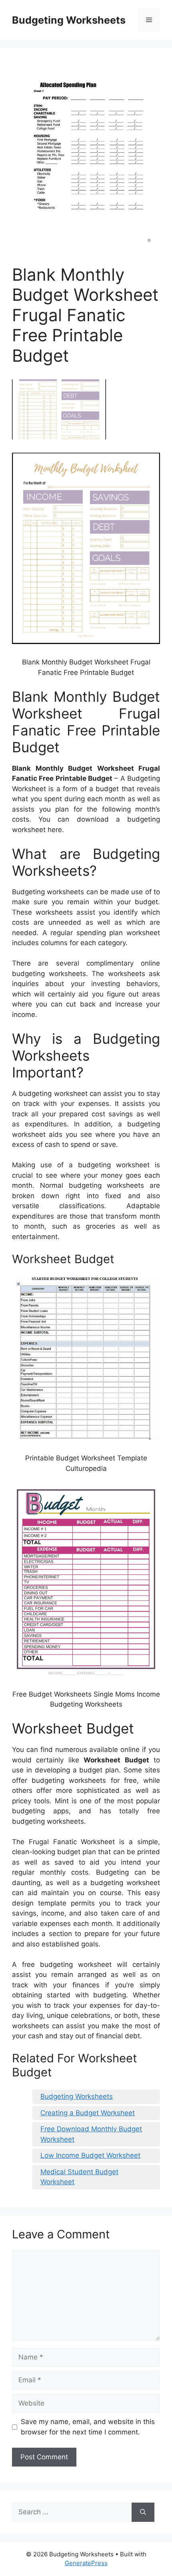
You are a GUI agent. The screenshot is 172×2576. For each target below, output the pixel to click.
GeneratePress (86, 2563)
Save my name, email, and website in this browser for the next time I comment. (88, 2427)
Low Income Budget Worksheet (90, 2155)
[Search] (143, 2512)
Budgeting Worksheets (69, 20)
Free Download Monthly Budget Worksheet (91, 2134)
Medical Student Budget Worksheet (79, 2177)
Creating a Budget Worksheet (88, 2113)
